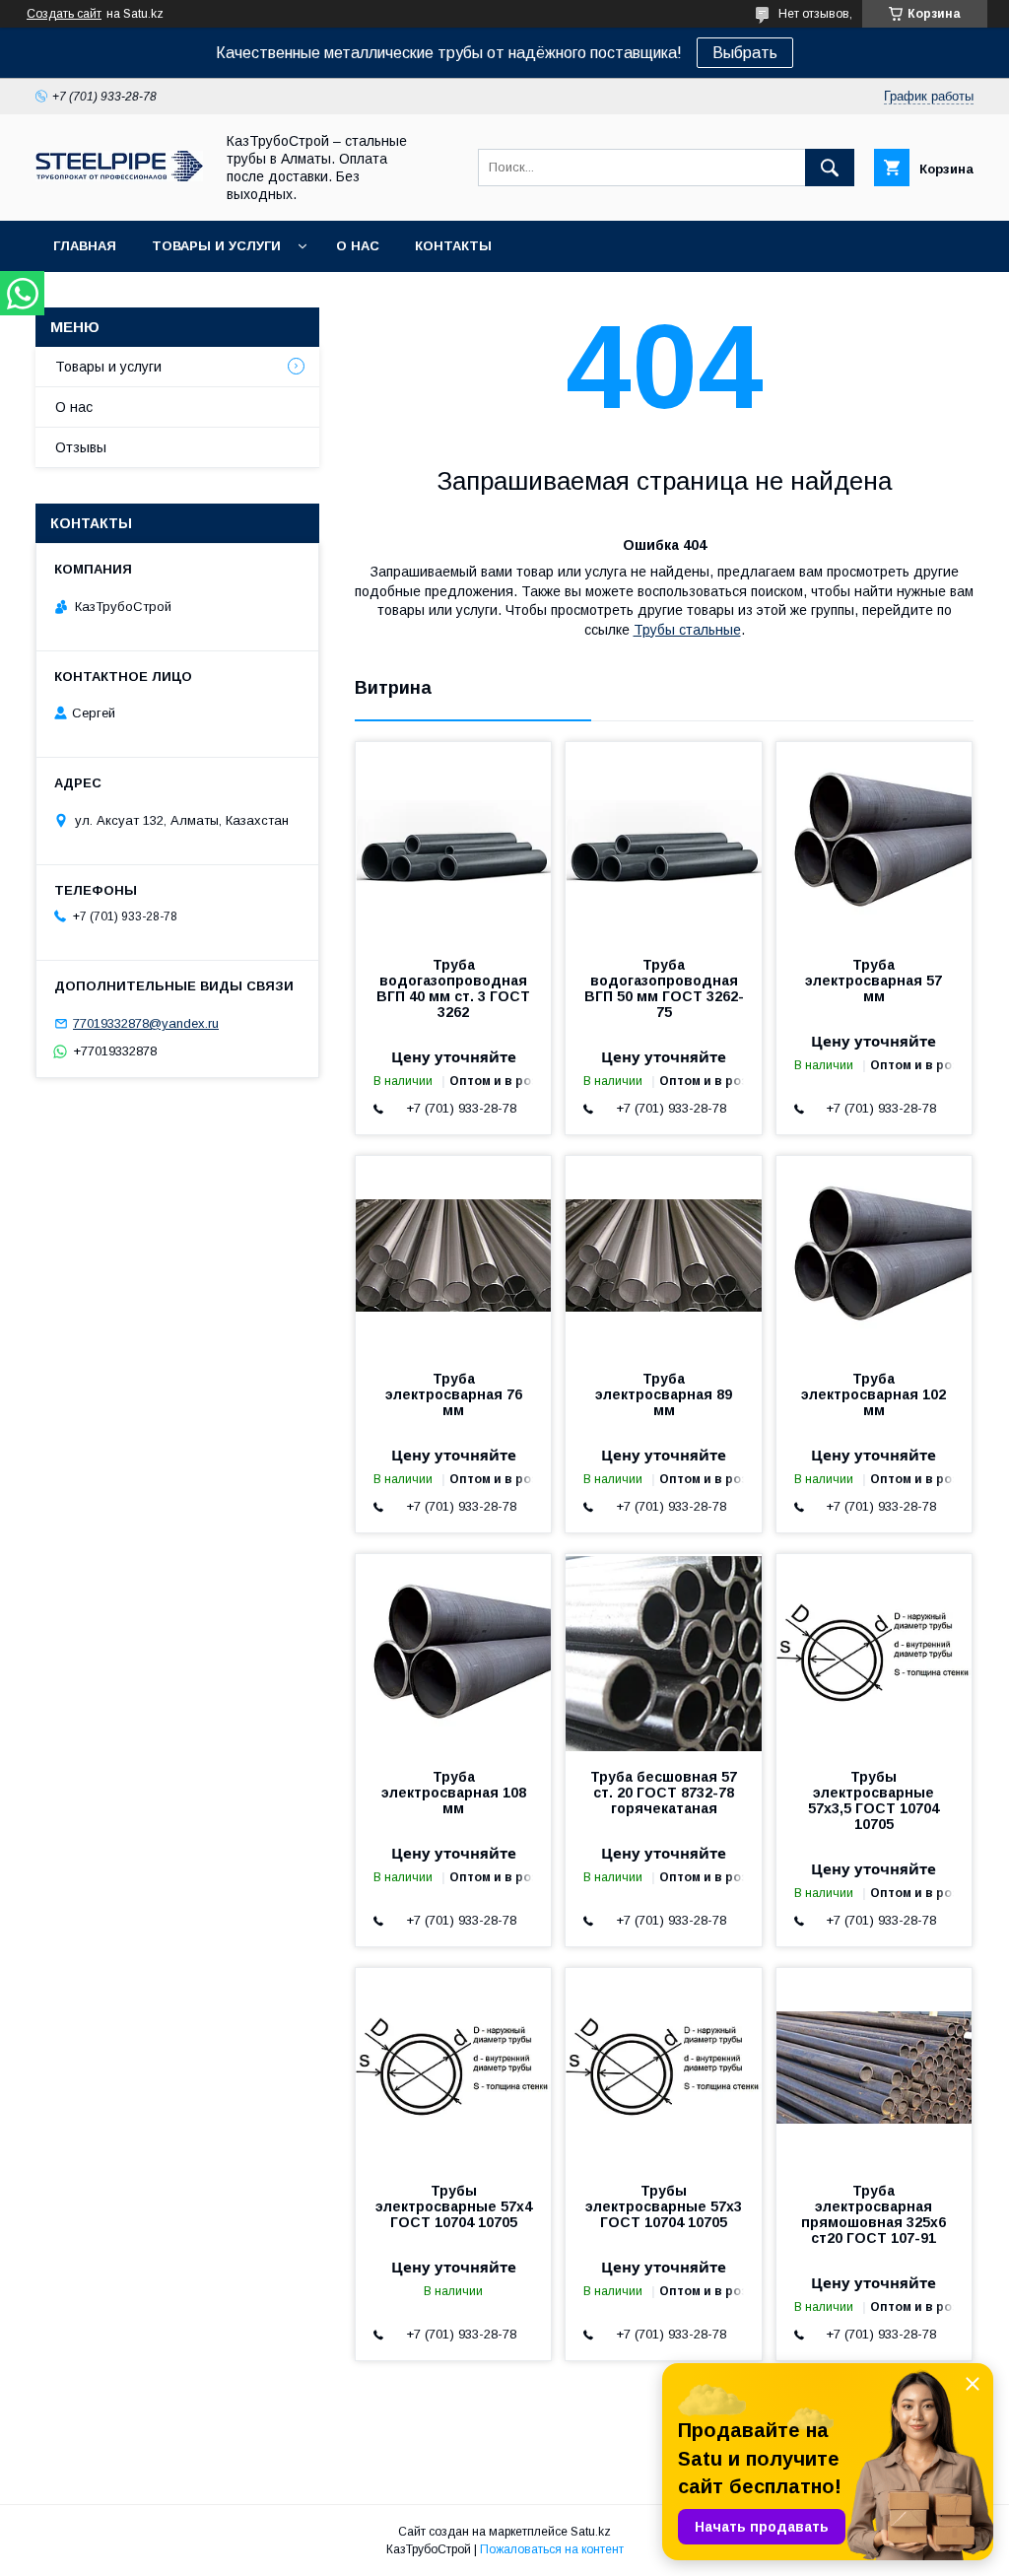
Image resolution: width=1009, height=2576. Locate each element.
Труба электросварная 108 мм (454, 1793)
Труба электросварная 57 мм (874, 981)
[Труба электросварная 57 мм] (874, 841)
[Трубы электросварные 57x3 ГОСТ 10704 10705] (663, 2067)
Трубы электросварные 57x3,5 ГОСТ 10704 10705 (874, 1800)
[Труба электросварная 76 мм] (453, 1254)
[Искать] (830, 168)
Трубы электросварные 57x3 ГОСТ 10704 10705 (664, 2206)
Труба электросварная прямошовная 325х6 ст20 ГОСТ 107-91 (874, 2214)
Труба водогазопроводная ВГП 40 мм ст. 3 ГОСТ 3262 (453, 988)
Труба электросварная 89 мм (664, 1394)
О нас (358, 246)
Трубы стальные (687, 630)
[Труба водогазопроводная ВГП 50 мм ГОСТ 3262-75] (663, 841)
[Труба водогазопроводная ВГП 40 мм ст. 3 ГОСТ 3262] (453, 841)
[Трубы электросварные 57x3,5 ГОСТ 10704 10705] (874, 1653)
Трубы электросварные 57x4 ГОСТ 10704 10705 (454, 2206)
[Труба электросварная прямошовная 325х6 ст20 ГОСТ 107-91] (874, 2067)
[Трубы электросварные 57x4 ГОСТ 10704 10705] (453, 2067)
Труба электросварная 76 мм (454, 1394)
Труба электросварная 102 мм (874, 1394)
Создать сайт (64, 14)
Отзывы (81, 447)
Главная (85, 246)
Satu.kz (591, 2532)
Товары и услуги (216, 246)
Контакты (453, 246)
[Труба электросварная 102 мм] (874, 1254)
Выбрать (745, 53)
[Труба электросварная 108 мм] (453, 1653)
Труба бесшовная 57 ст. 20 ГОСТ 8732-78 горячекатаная (664, 1793)
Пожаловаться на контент (552, 2549)
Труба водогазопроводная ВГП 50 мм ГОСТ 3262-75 (664, 988)
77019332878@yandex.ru (146, 1023)
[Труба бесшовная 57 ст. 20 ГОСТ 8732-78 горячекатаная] (663, 1653)
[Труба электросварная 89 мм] (663, 1254)
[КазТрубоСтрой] (119, 176)
